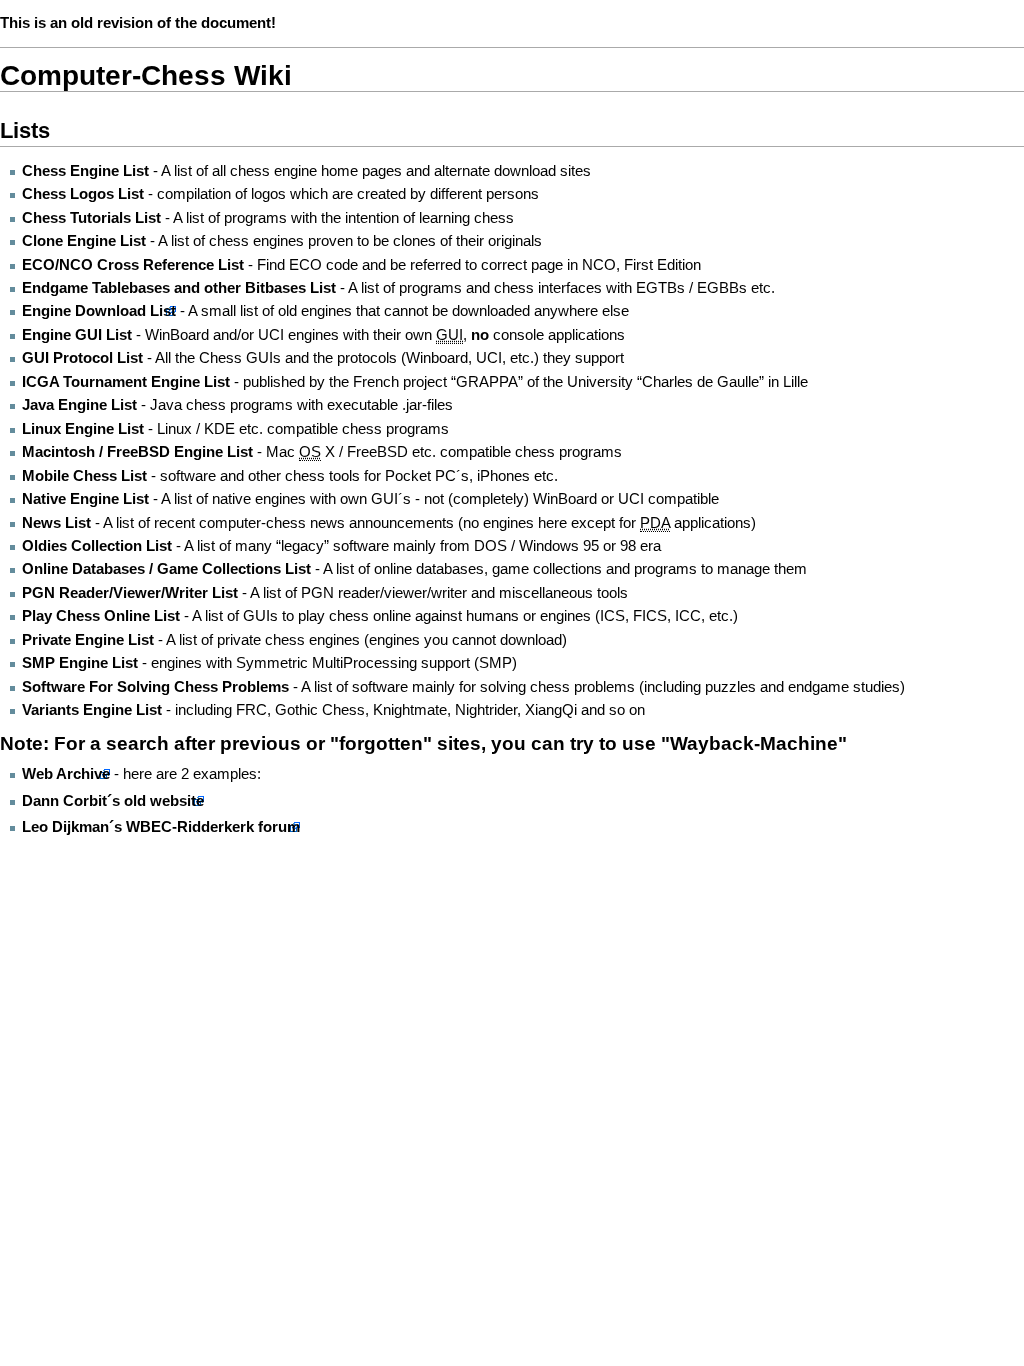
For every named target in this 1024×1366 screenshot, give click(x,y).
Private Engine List (88, 640)
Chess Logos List (83, 194)
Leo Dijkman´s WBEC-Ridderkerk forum (161, 827)
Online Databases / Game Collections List (166, 569)
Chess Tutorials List (91, 218)
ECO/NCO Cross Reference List (133, 265)
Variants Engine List (92, 710)
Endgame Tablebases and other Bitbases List (179, 288)
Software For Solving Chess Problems (155, 687)
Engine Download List (99, 311)
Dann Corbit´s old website (113, 801)
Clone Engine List (84, 241)
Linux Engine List (83, 429)
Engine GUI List (77, 335)
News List (56, 523)
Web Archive (66, 774)
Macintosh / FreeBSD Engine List (137, 452)
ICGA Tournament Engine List (126, 382)
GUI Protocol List (82, 358)
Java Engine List (79, 405)
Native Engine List (87, 499)
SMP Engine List (80, 663)
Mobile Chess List (86, 476)
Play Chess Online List (101, 616)
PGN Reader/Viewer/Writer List (130, 593)
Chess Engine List (85, 171)
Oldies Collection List (97, 546)
